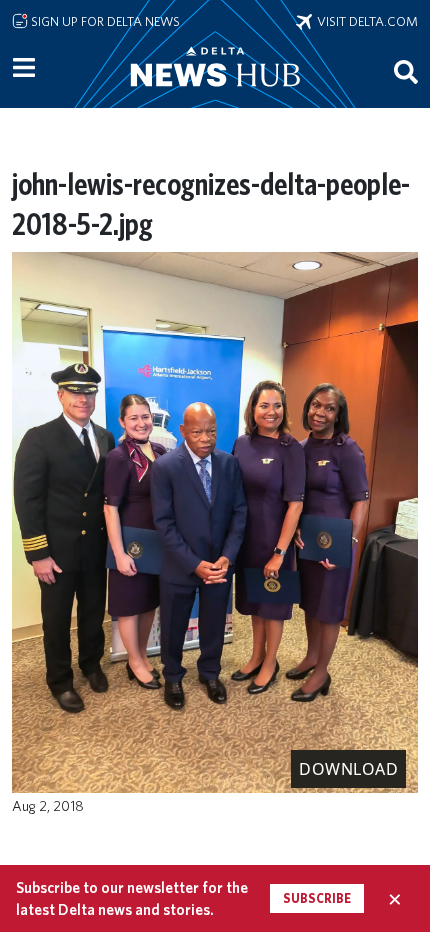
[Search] (406, 71)
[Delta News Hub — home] (215, 94)
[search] (406, 71)
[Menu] (24, 68)
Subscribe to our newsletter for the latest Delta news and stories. (132, 898)
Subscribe (317, 898)
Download (348, 769)
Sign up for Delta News (104, 21)
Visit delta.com (365, 21)
